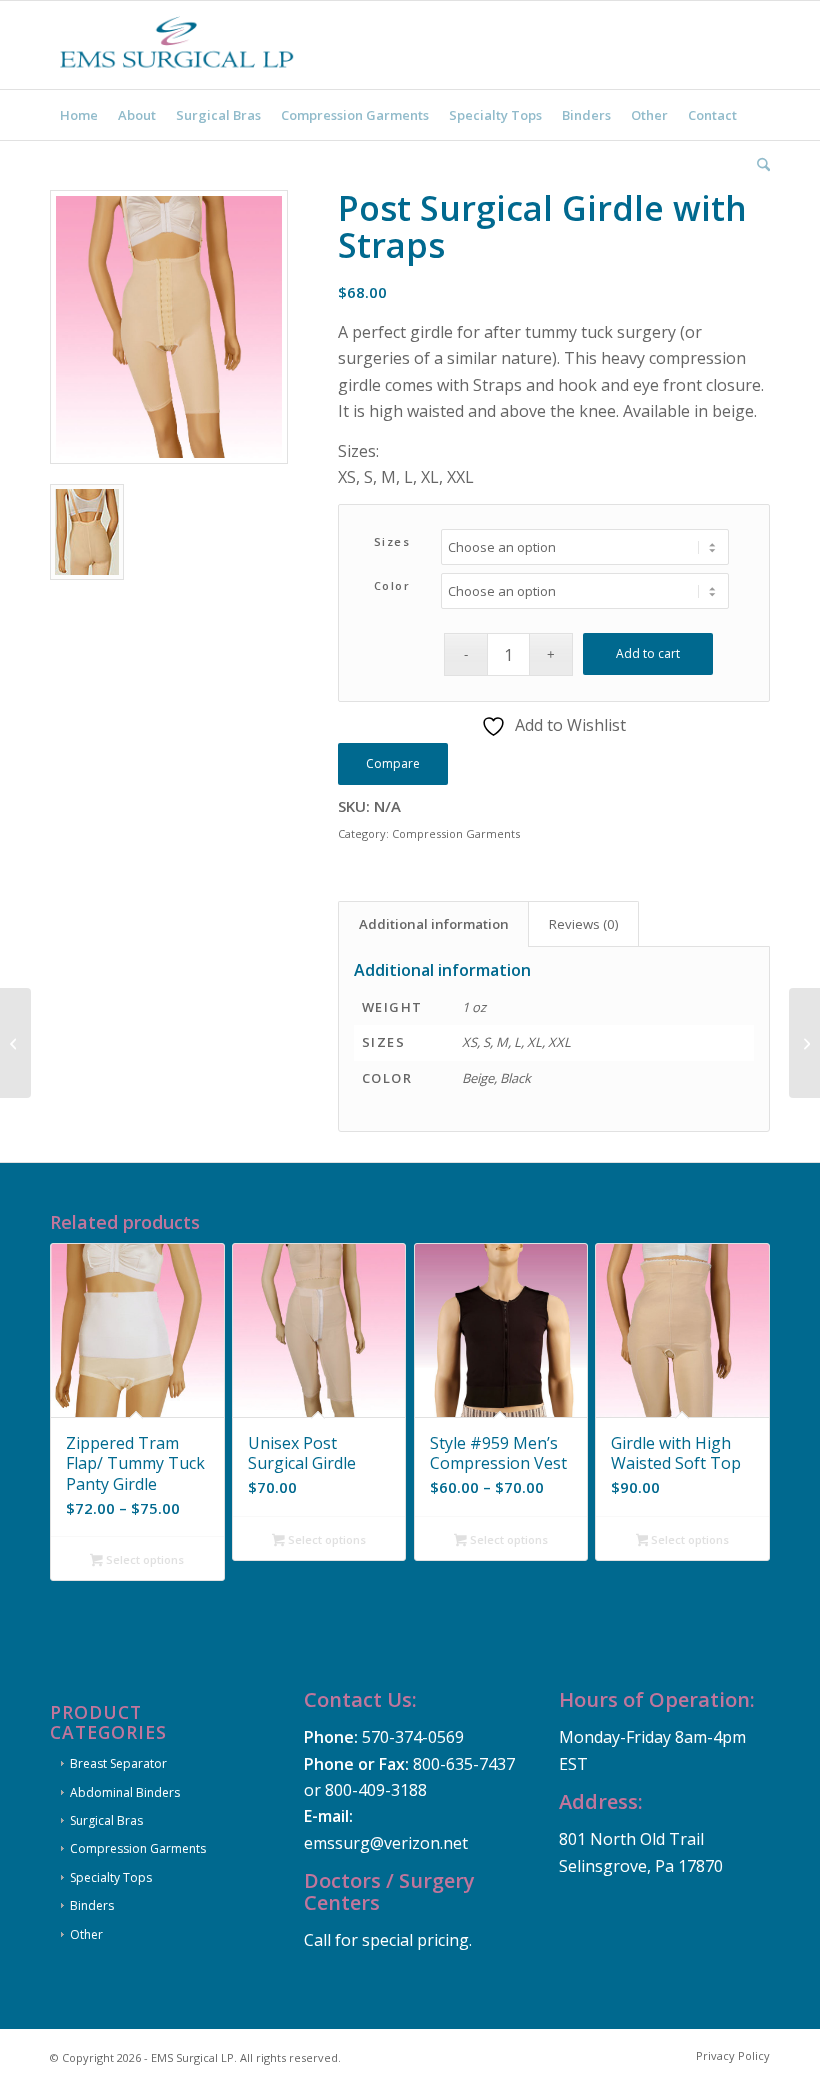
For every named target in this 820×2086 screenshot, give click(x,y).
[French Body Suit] (15, 1043)
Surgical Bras (106, 1820)
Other (86, 1934)
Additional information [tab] (434, 924)
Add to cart (648, 653)
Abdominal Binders (125, 1792)
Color (392, 585)
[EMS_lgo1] (180, 45)
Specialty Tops (111, 1877)
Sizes (392, 541)
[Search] (758, 165)
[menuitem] (79, 115)
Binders (92, 1905)
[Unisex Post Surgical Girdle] (804, 1043)
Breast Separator (118, 1763)
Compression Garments (456, 833)
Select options (143, 1559)
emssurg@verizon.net (386, 1843)
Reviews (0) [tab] (584, 924)
